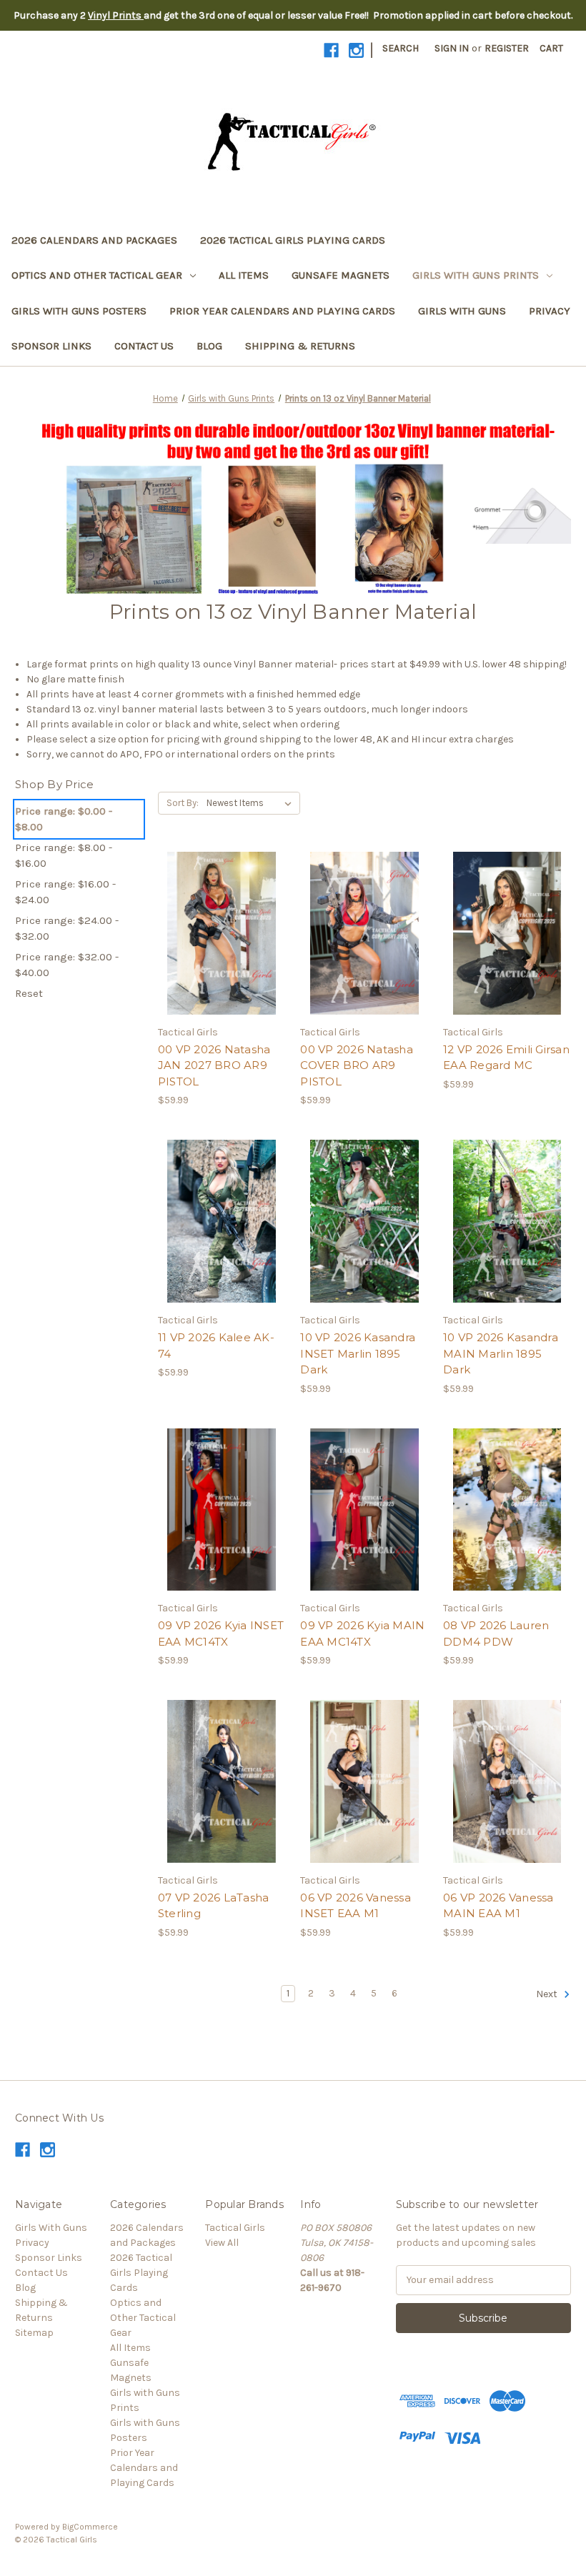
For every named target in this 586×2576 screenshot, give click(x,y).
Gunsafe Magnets (341, 275)
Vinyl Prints (116, 15)
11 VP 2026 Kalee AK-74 (216, 1346)
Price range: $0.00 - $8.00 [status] (64, 819)
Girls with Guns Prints (476, 275)
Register (507, 48)
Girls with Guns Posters (79, 311)
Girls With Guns (462, 311)
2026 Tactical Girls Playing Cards (293, 240)
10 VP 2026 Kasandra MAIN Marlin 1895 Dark (501, 1353)
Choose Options (222, 959)
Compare (217, 934)
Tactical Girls (235, 2228)
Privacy (550, 311)
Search (401, 48)
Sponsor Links (51, 346)
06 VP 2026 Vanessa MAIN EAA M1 (498, 1906)
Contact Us (144, 346)
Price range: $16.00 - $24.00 (65, 892)
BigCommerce (90, 2527)
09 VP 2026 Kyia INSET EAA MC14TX (221, 1633)
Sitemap (34, 2333)
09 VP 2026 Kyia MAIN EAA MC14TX (362, 1633)
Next (548, 1994)
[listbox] (252, 803)
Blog (209, 346)
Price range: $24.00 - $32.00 (67, 929)
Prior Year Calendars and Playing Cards (282, 311)
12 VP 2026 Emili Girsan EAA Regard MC (506, 1058)
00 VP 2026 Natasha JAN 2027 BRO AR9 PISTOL (214, 1065)
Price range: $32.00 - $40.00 (67, 965)
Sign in (452, 48)
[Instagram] (356, 50)
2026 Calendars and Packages (94, 240)
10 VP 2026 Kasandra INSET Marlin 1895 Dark (358, 1353)
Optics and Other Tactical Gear (97, 275)
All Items (244, 275)
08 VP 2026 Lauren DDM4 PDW (496, 1633)
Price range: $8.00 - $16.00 (64, 856)
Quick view (209, 908)
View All (222, 2243)
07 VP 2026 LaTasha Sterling (214, 1906)
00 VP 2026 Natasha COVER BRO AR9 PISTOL (357, 1065)
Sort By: (183, 803)
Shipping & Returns (300, 346)
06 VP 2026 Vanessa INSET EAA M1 (356, 1906)
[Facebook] (331, 50)
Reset (29, 993)
